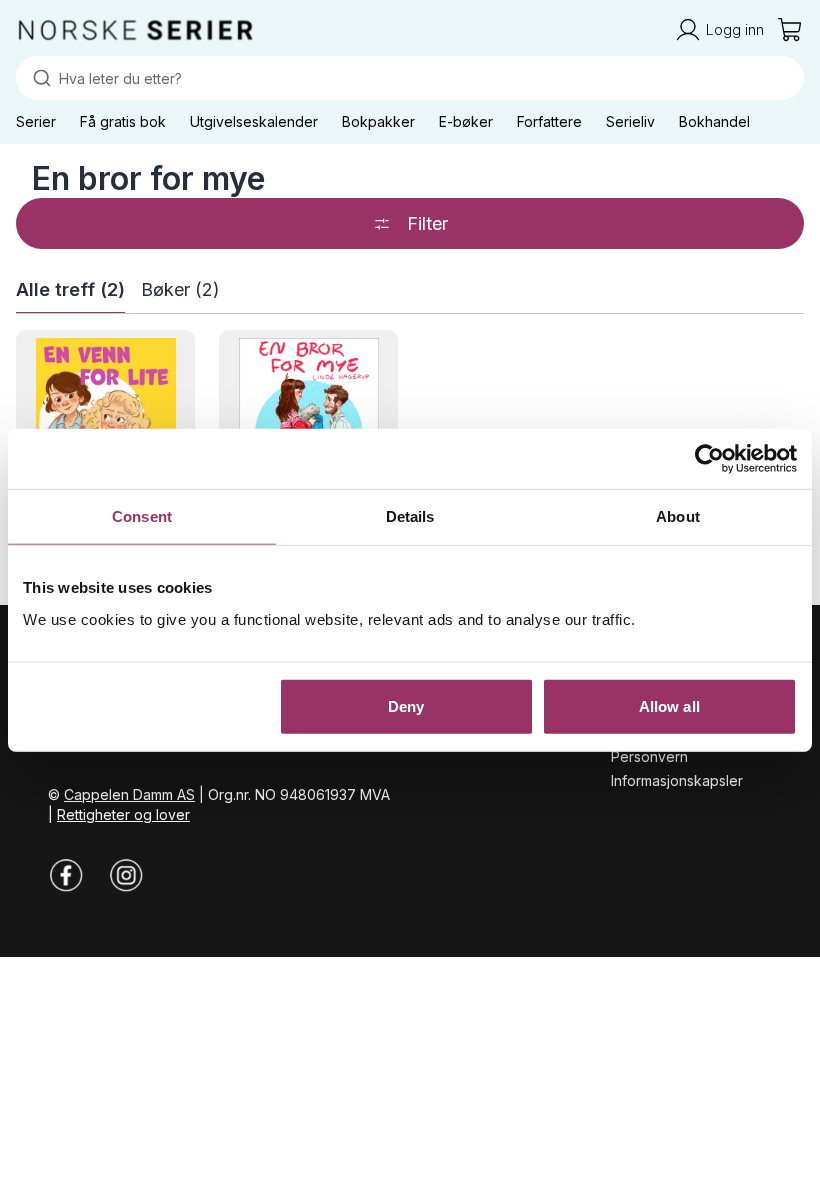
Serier (36, 121)
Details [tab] (410, 516)
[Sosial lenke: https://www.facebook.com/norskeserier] (66, 875)
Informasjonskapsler (677, 780)
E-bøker (466, 121)
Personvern (649, 756)
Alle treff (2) (70, 289)
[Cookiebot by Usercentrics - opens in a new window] (709, 459)
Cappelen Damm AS (129, 794)
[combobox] (410, 78)
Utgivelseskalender (254, 121)
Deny (406, 705)
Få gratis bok (123, 121)
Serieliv (630, 121)
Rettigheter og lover (123, 814)
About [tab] (678, 516)
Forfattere (549, 121)
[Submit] (37, 78)
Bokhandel (714, 121)
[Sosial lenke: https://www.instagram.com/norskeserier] (126, 875)
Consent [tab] (142, 516)
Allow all (669, 705)
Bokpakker (378, 121)
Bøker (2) (180, 289)
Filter (427, 223)
